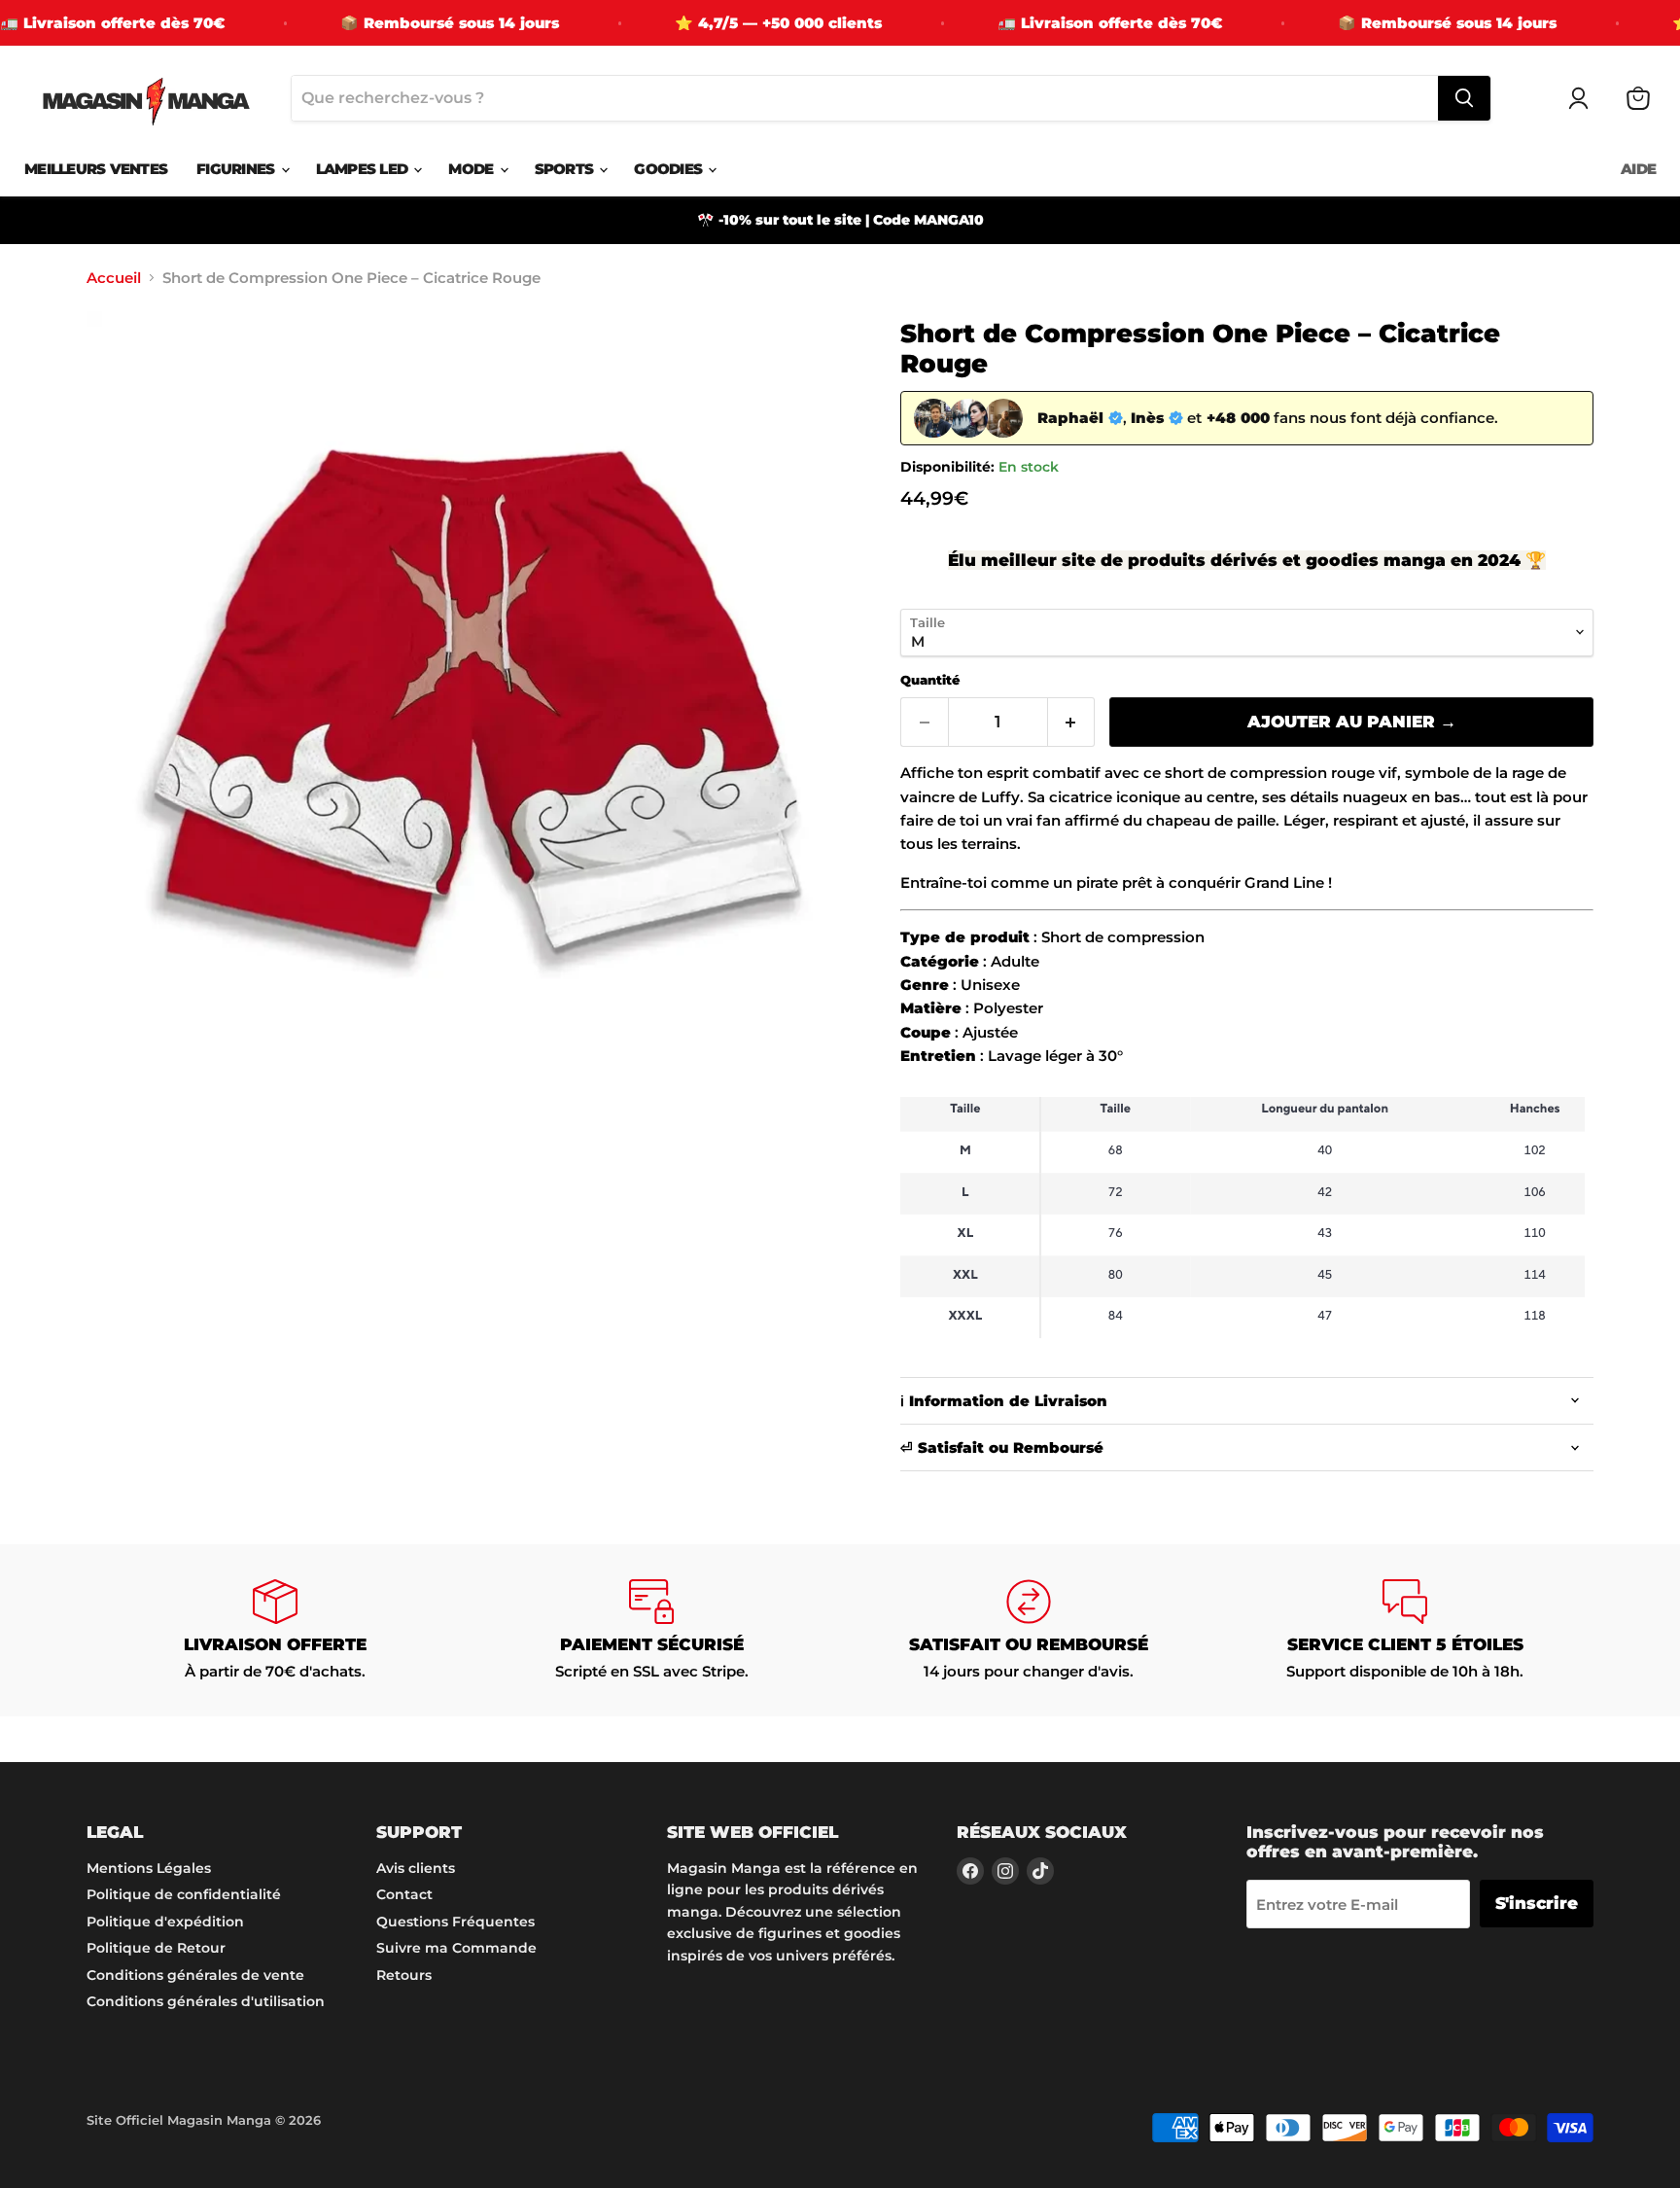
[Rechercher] (1464, 98)
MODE (472, 169)
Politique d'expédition (165, 1922)
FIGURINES (238, 169)
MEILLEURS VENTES (96, 169)
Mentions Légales (149, 1868)
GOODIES (670, 169)
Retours (404, 1975)
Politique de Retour (156, 1948)
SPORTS (566, 169)
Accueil (114, 278)
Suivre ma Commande (456, 1948)
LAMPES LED (364, 169)
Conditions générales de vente (195, 1975)
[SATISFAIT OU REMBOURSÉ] (1029, 1630)
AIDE (1638, 169)
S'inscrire (1537, 1903)
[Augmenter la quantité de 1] (1072, 722)
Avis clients (416, 1868)
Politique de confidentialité (184, 1894)
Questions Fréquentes (455, 1922)
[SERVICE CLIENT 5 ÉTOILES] (1406, 1630)
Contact (404, 1894)
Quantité (930, 680)
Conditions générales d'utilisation (206, 2001)
